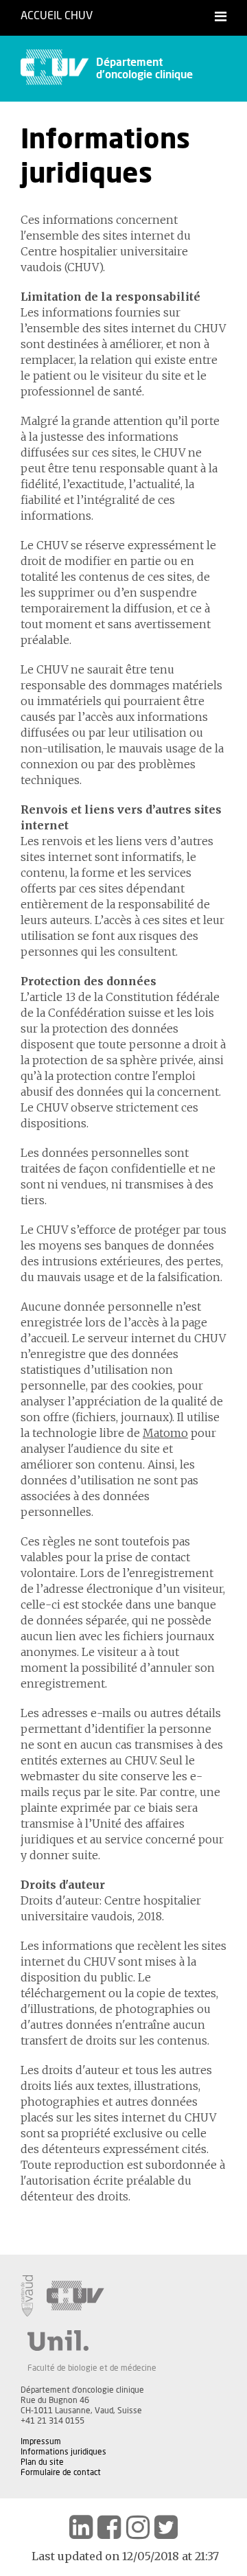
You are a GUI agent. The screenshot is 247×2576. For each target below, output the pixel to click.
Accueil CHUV (57, 16)
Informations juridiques (63, 2452)
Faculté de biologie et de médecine (92, 2368)
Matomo (165, 1433)
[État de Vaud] (27, 2296)
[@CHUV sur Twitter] (166, 2527)
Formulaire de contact (61, 2472)
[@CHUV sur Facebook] (109, 2527)
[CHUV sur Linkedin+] (81, 2527)
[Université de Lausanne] (92, 2341)
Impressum (41, 2441)
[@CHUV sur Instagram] (138, 2527)
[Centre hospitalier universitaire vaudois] (75, 2296)
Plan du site (42, 2462)
